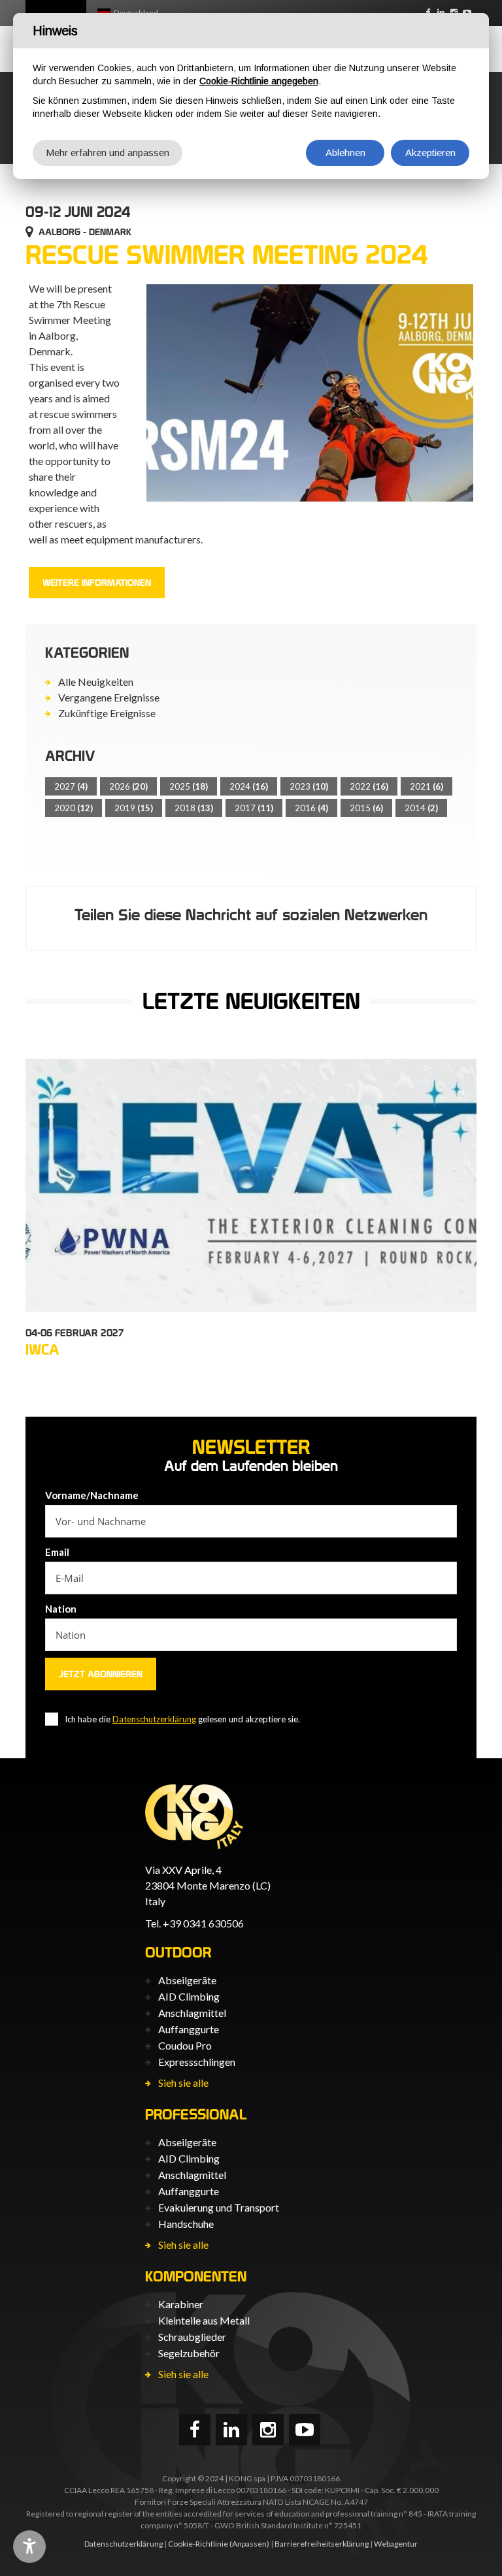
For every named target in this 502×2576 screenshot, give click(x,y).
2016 (311, 808)
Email (57, 1552)
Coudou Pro (185, 2045)
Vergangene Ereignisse (109, 697)
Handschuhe (186, 2224)
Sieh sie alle (183, 2083)
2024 (249, 786)
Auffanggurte (189, 2029)
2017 (254, 808)
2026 (128, 786)
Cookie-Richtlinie (198, 2544)
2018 (194, 808)
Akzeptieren (430, 153)
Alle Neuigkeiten (96, 682)
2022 (369, 786)
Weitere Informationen (97, 583)
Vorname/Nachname (92, 1495)
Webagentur (396, 2544)
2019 (134, 808)
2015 (366, 808)
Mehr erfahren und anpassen (108, 153)
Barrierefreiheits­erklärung (322, 2544)
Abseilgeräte (187, 1980)
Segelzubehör (189, 2353)
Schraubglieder (192, 2337)
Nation (61, 1609)
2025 (189, 786)
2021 (427, 786)
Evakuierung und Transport (219, 2207)
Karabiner (181, 2304)
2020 (74, 808)
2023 (309, 786)
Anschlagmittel (192, 2013)
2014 (421, 808)
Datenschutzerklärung (154, 1719)
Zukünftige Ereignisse (107, 713)
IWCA (42, 1349)
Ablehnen (345, 153)
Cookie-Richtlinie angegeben (259, 81)
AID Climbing (189, 1996)
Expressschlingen (197, 2062)
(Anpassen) (249, 2544)
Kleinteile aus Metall (204, 2320)
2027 (71, 786)
